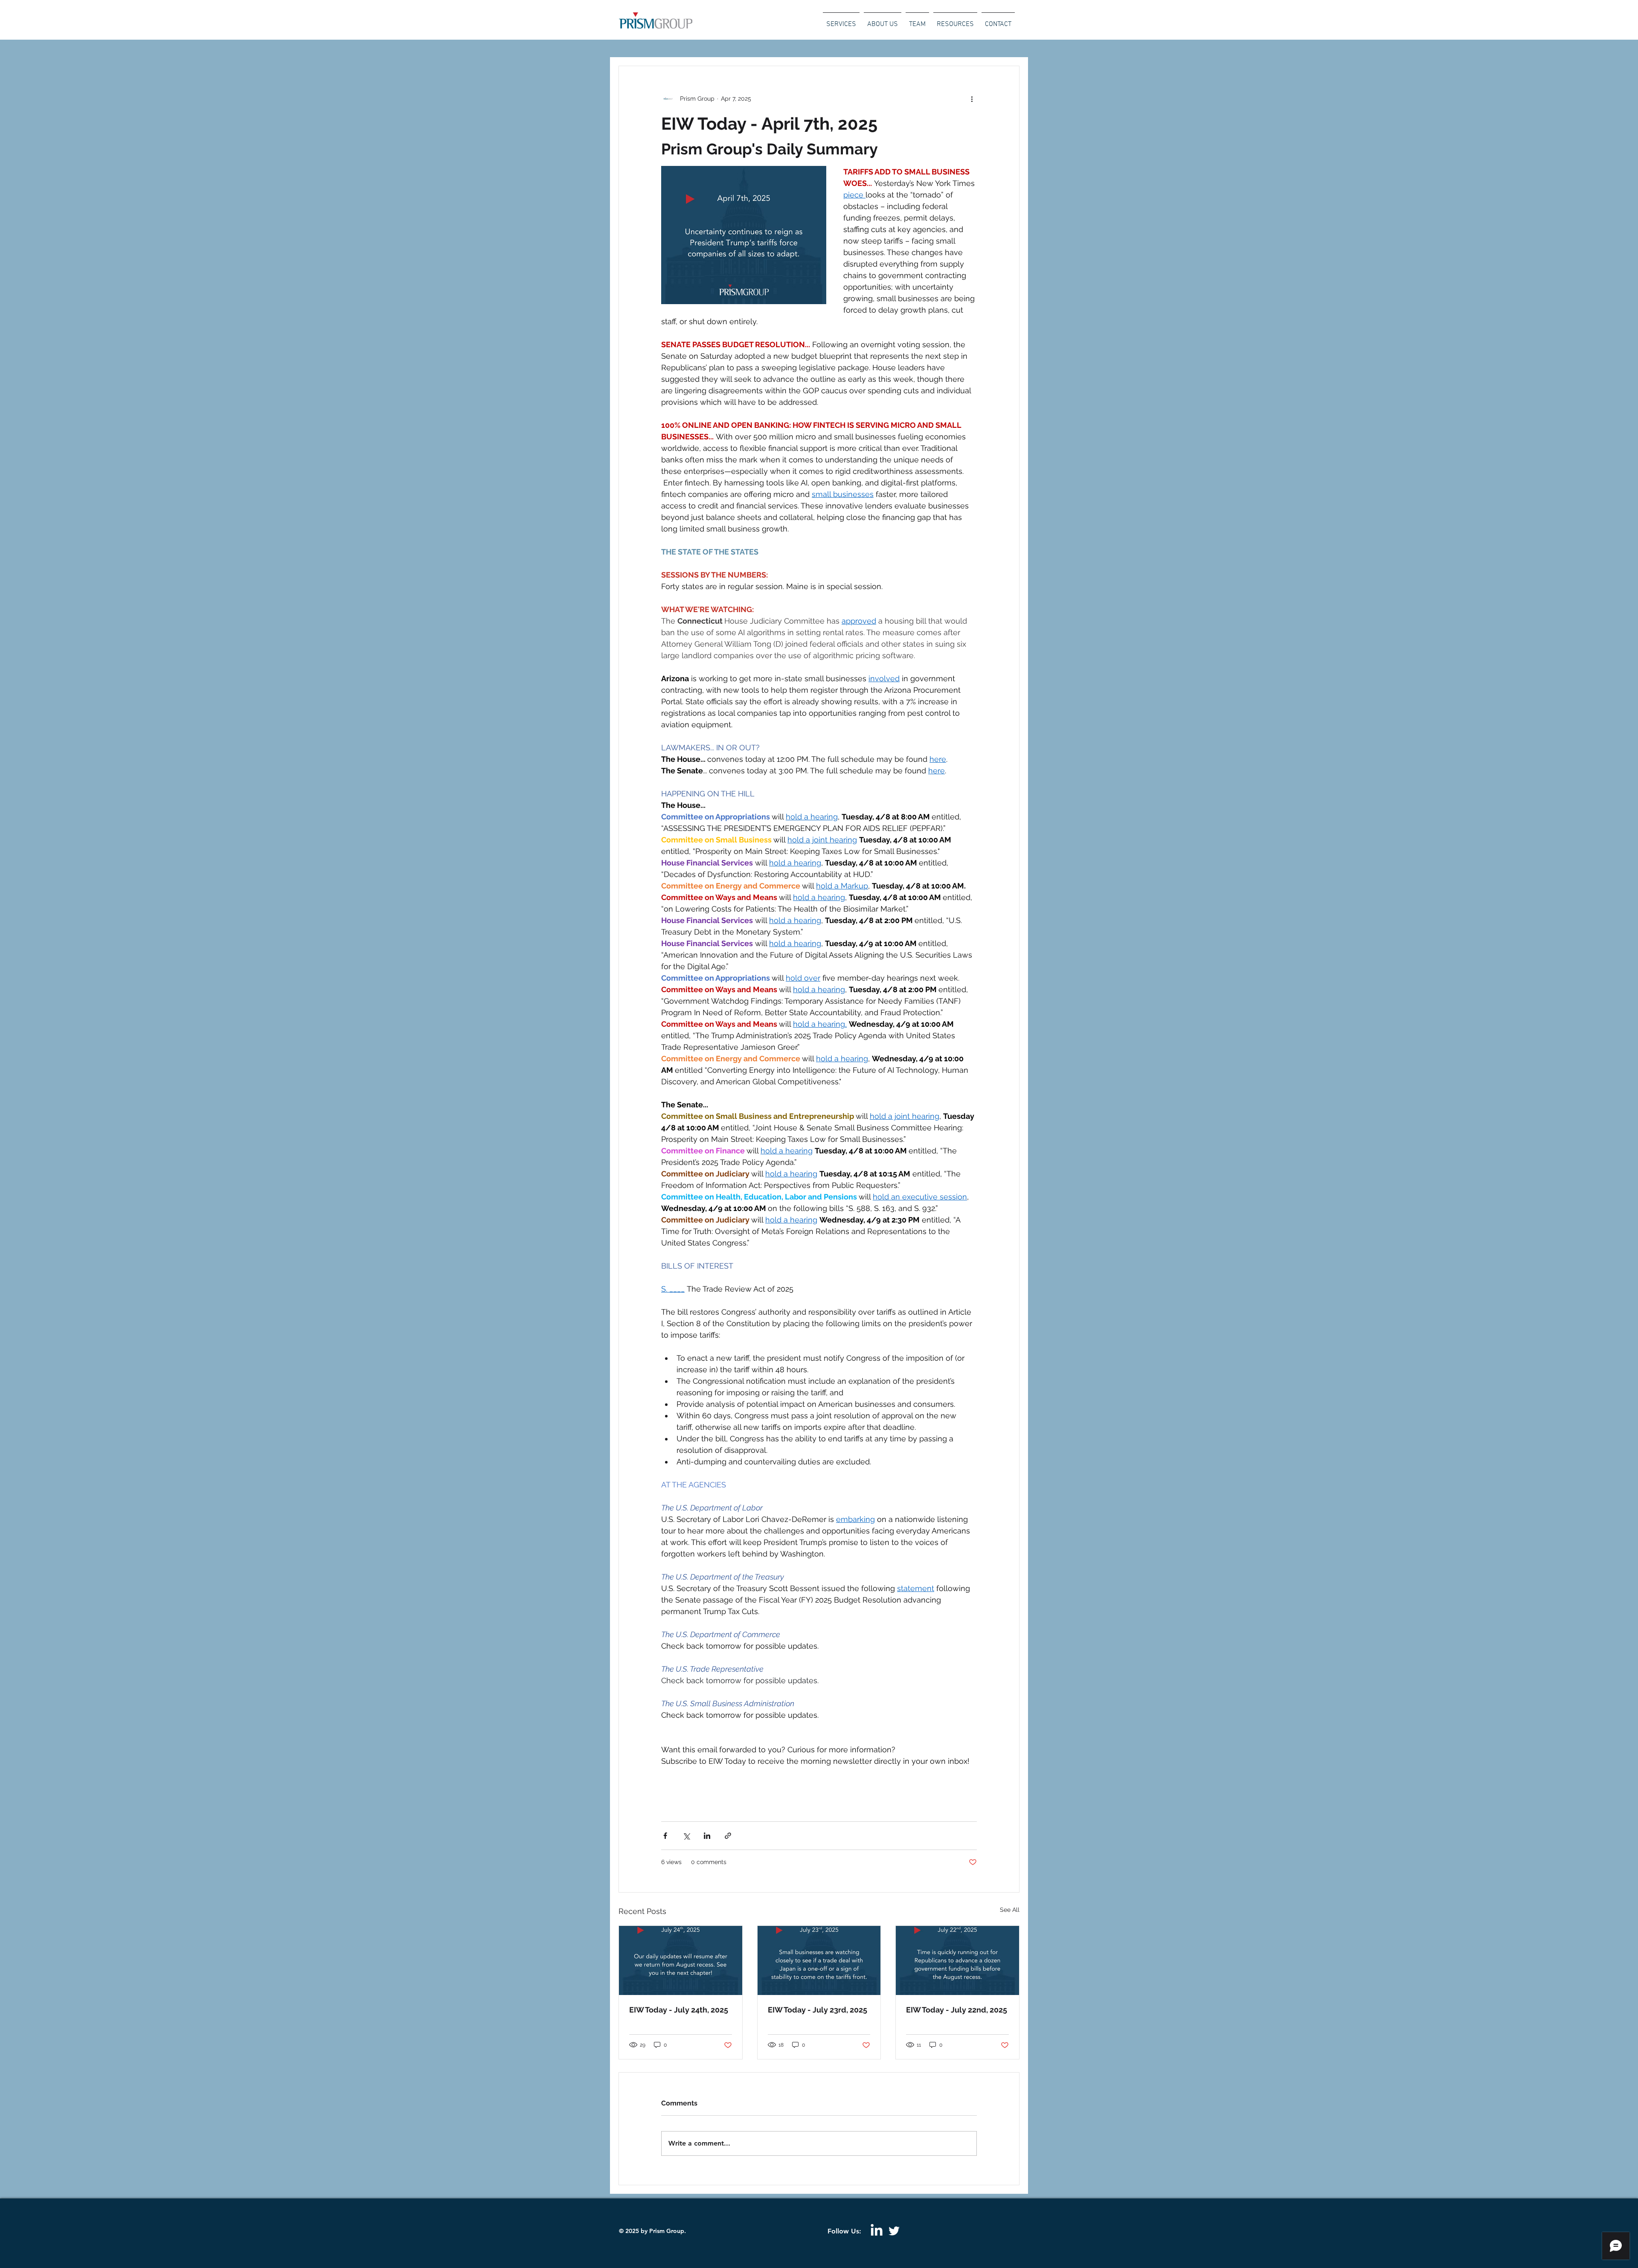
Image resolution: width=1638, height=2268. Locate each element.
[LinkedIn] (877, 2231)
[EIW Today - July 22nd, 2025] (957, 1960)
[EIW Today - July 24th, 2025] (681, 1960)
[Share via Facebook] (665, 1836)
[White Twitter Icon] (894, 2231)
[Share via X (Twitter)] (686, 1836)
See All (1010, 1910)
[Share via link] (728, 1836)
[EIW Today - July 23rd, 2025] (819, 1960)
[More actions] (972, 99)
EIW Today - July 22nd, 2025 (957, 2010)
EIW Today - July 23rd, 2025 (818, 2010)
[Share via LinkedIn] (707, 1836)
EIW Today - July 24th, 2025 (679, 2010)
